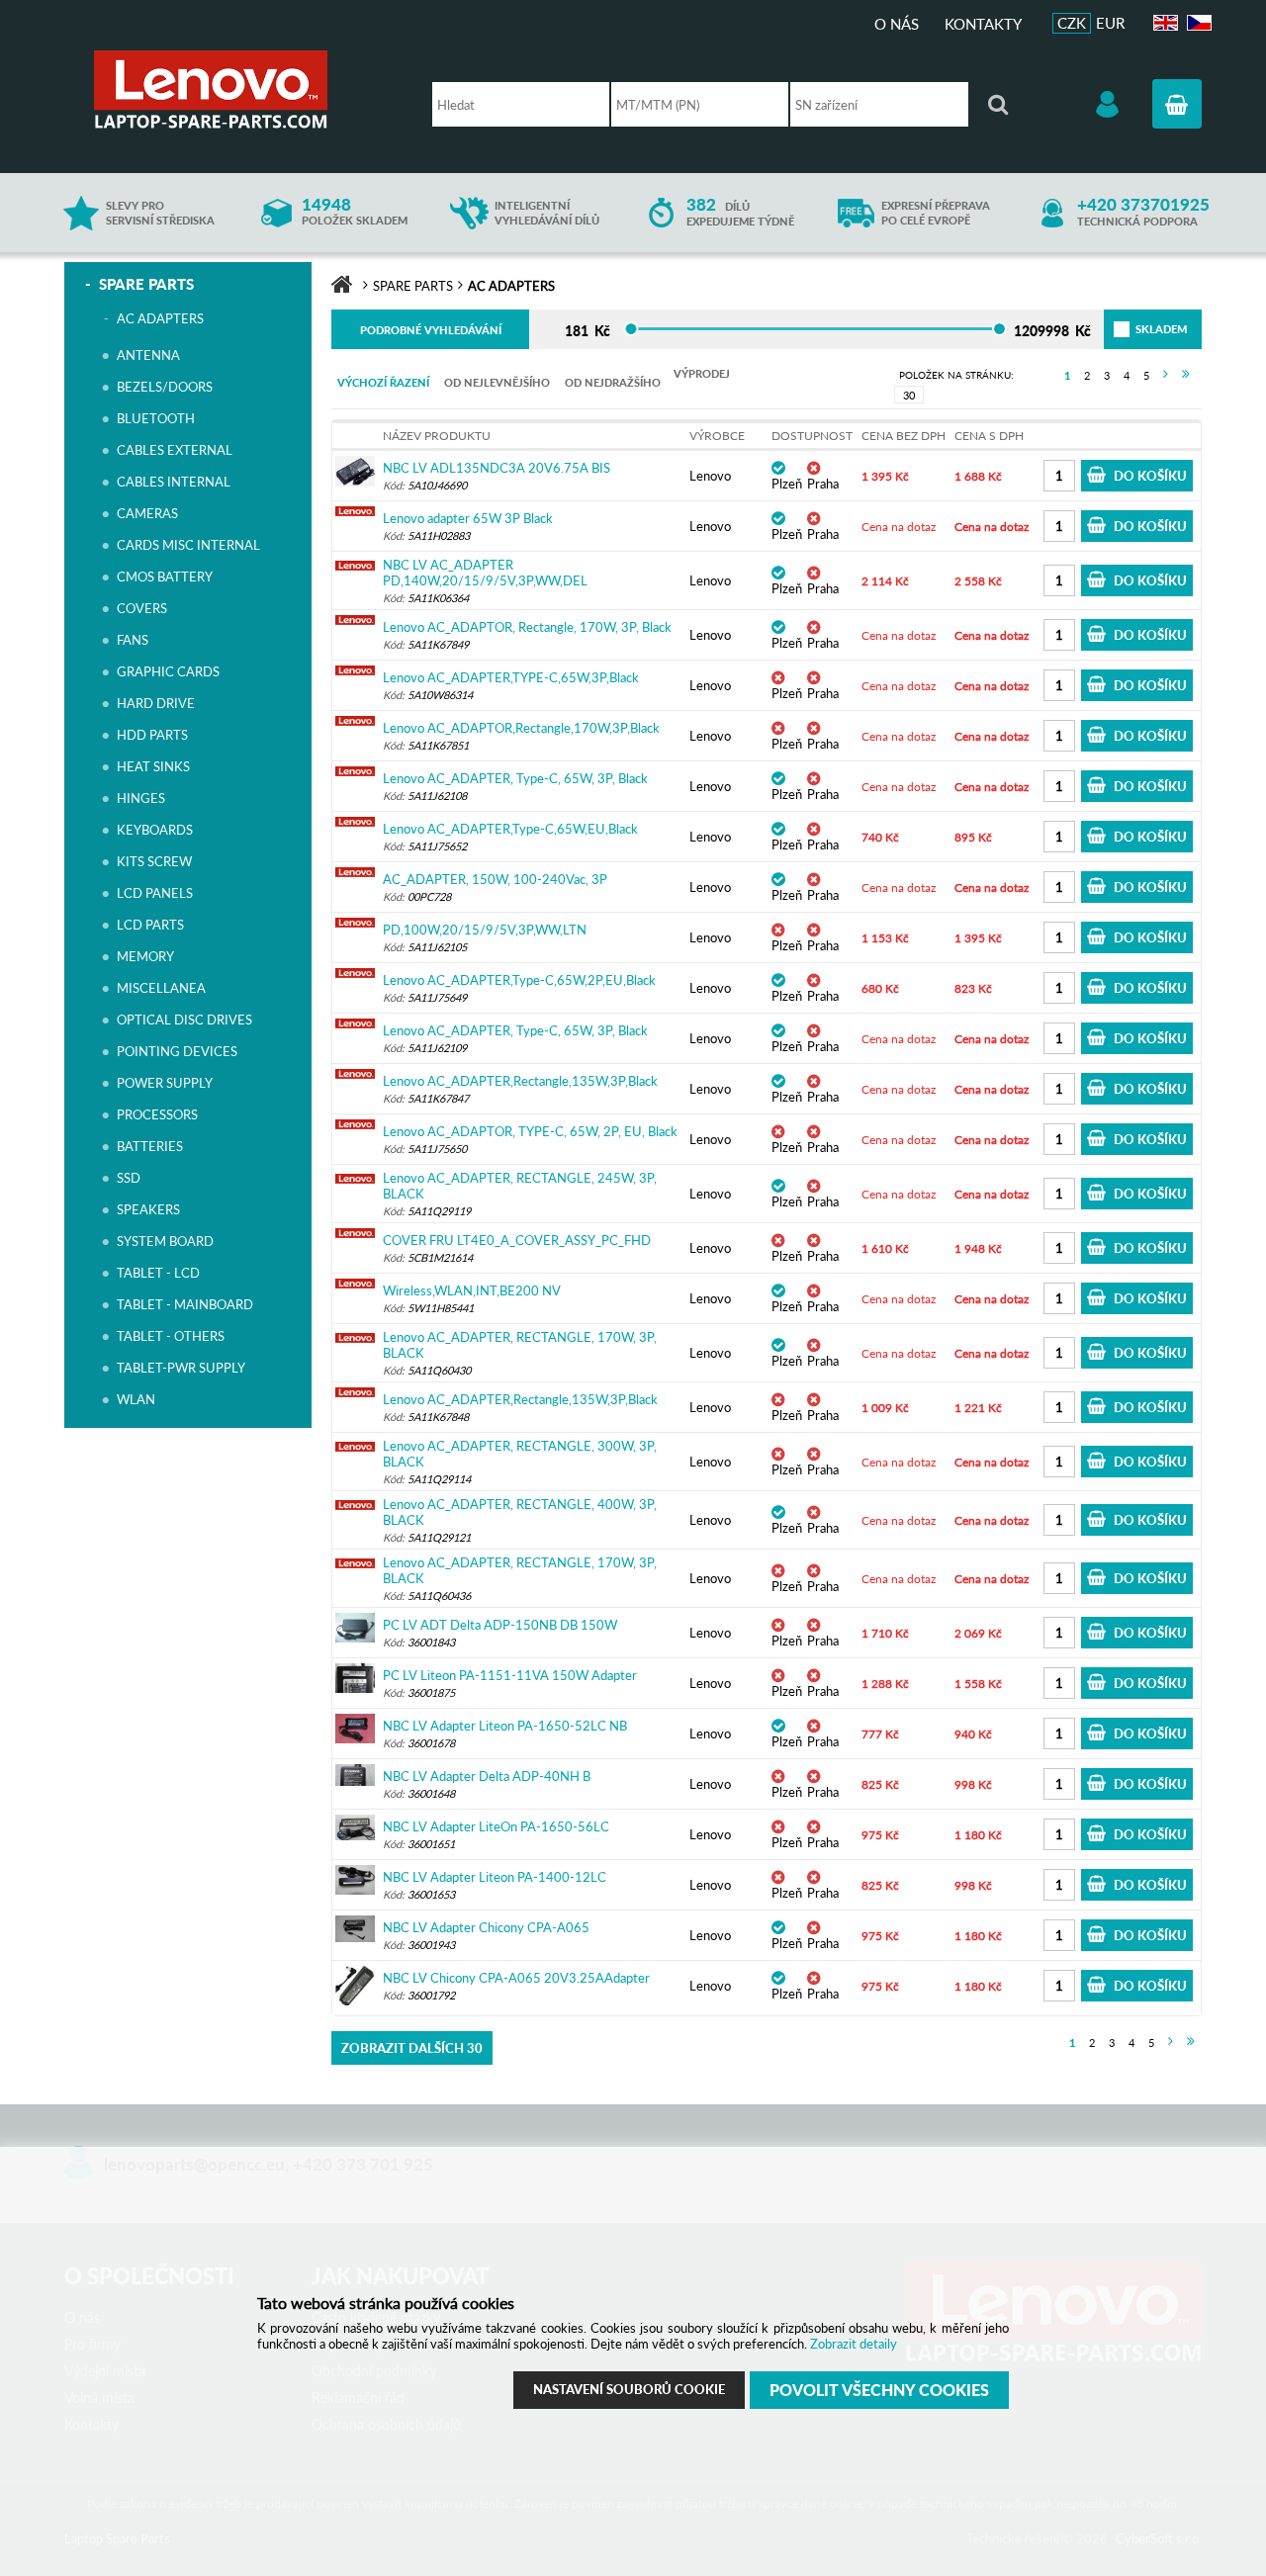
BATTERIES (150, 1146)
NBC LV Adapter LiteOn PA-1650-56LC (496, 1826)
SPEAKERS (148, 1209)
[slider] (631, 329)
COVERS (142, 608)
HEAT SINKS (153, 766)
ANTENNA (148, 355)
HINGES (141, 798)
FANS (133, 640)
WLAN (136, 1399)
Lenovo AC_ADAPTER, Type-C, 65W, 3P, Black (515, 778)
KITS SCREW (154, 861)
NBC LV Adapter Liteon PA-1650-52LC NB (505, 1726)
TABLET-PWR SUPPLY (181, 1368)
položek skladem (355, 212)
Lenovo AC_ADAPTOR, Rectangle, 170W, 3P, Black (527, 627)
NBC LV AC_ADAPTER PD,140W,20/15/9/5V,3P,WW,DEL (485, 573)
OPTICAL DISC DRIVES (184, 1020)
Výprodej (702, 373)
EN (1163, 23)
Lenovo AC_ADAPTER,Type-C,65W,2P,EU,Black (519, 980)
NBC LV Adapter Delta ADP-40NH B (487, 1776)
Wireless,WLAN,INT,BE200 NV (472, 1290)
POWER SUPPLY (165, 1083)
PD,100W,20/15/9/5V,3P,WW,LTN (485, 930)
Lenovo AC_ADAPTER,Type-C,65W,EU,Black (510, 829)
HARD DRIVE (156, 703)
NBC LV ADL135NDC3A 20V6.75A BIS (497, 468)
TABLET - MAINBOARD (185, 1304)
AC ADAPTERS (160, 318)
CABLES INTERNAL (174, 482)
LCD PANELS (155, 893)
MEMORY (145, 956)
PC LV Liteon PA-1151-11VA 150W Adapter (510, 1675)
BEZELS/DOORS (165, 387)
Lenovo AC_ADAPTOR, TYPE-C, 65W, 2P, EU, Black (530, 1131)
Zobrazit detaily (854, 2344)
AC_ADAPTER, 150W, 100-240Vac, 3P (495, 879)
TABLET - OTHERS (171, 1336)
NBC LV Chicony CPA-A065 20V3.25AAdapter (516, 1978)
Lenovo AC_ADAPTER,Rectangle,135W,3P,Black (520, 1081)
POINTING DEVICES (177, 1051)
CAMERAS (147, 513)
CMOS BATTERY (165, 577)
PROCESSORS (157, 1114)
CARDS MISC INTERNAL (188, 545)
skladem (1138, 329)
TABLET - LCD (158, 1273)
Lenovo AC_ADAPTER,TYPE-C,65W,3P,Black (511, 677)
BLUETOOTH (156, 418)
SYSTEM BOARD (165, 1241)
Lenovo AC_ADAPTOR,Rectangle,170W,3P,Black (521, 728)
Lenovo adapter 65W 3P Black (468, 518)
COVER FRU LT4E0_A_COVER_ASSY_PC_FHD (517, 1240)
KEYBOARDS (155, 830)
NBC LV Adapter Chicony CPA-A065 (486, 1927)
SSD (129, 1178)
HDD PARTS (152, 735)
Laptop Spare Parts (242, 89)
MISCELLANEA (161, 988)
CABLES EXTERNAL (175, 450)
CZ (1196, 23)
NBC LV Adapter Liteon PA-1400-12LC (495, 1877)
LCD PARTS (150, 925)
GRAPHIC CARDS (168, 671)
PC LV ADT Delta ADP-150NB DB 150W (500, 1625)
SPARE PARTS (146, 284)
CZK (1072, 23)
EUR (1110, 23)
